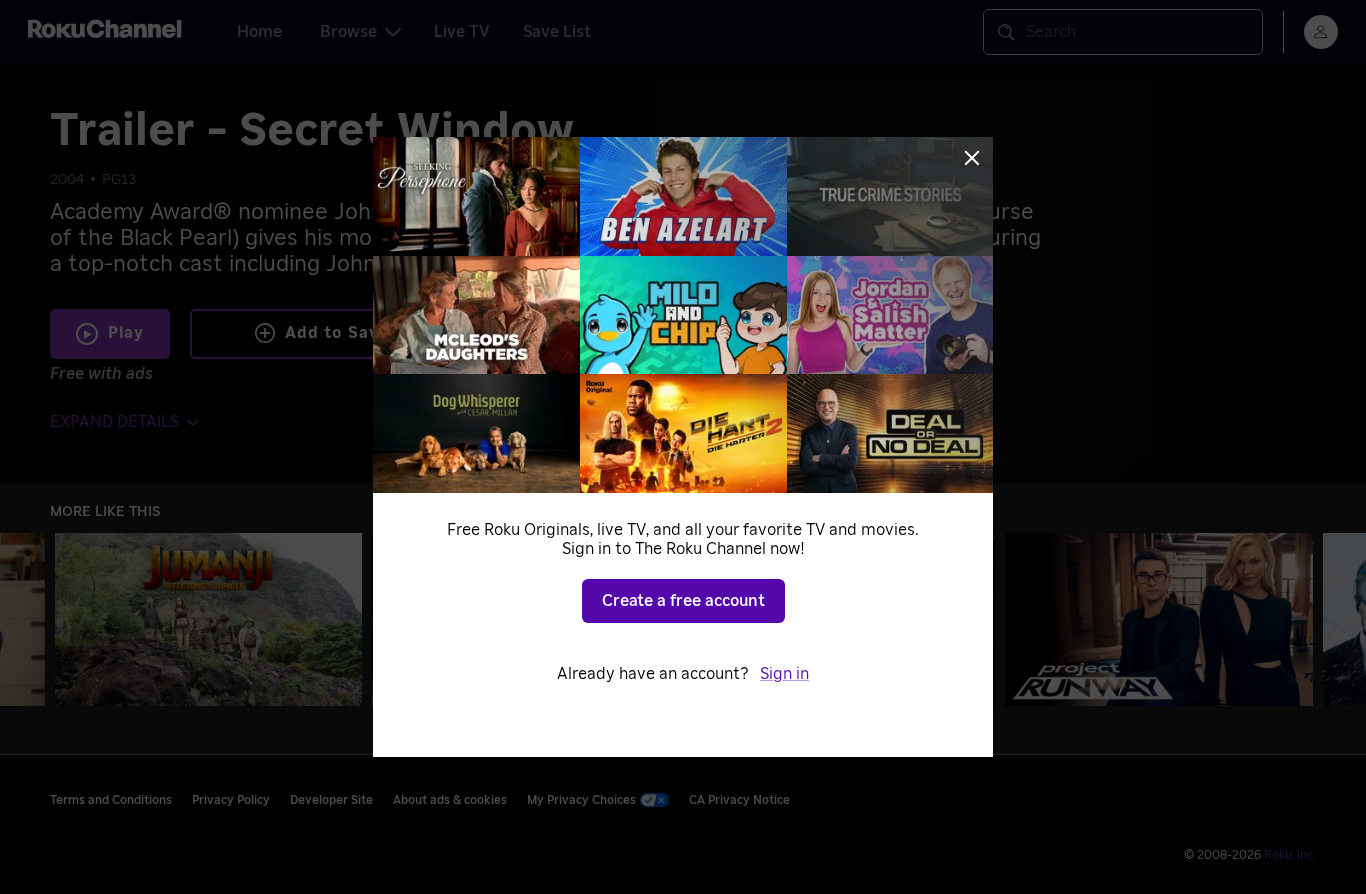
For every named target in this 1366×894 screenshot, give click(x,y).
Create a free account (683, 601)
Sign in (784, 674)
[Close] (972, 158)
